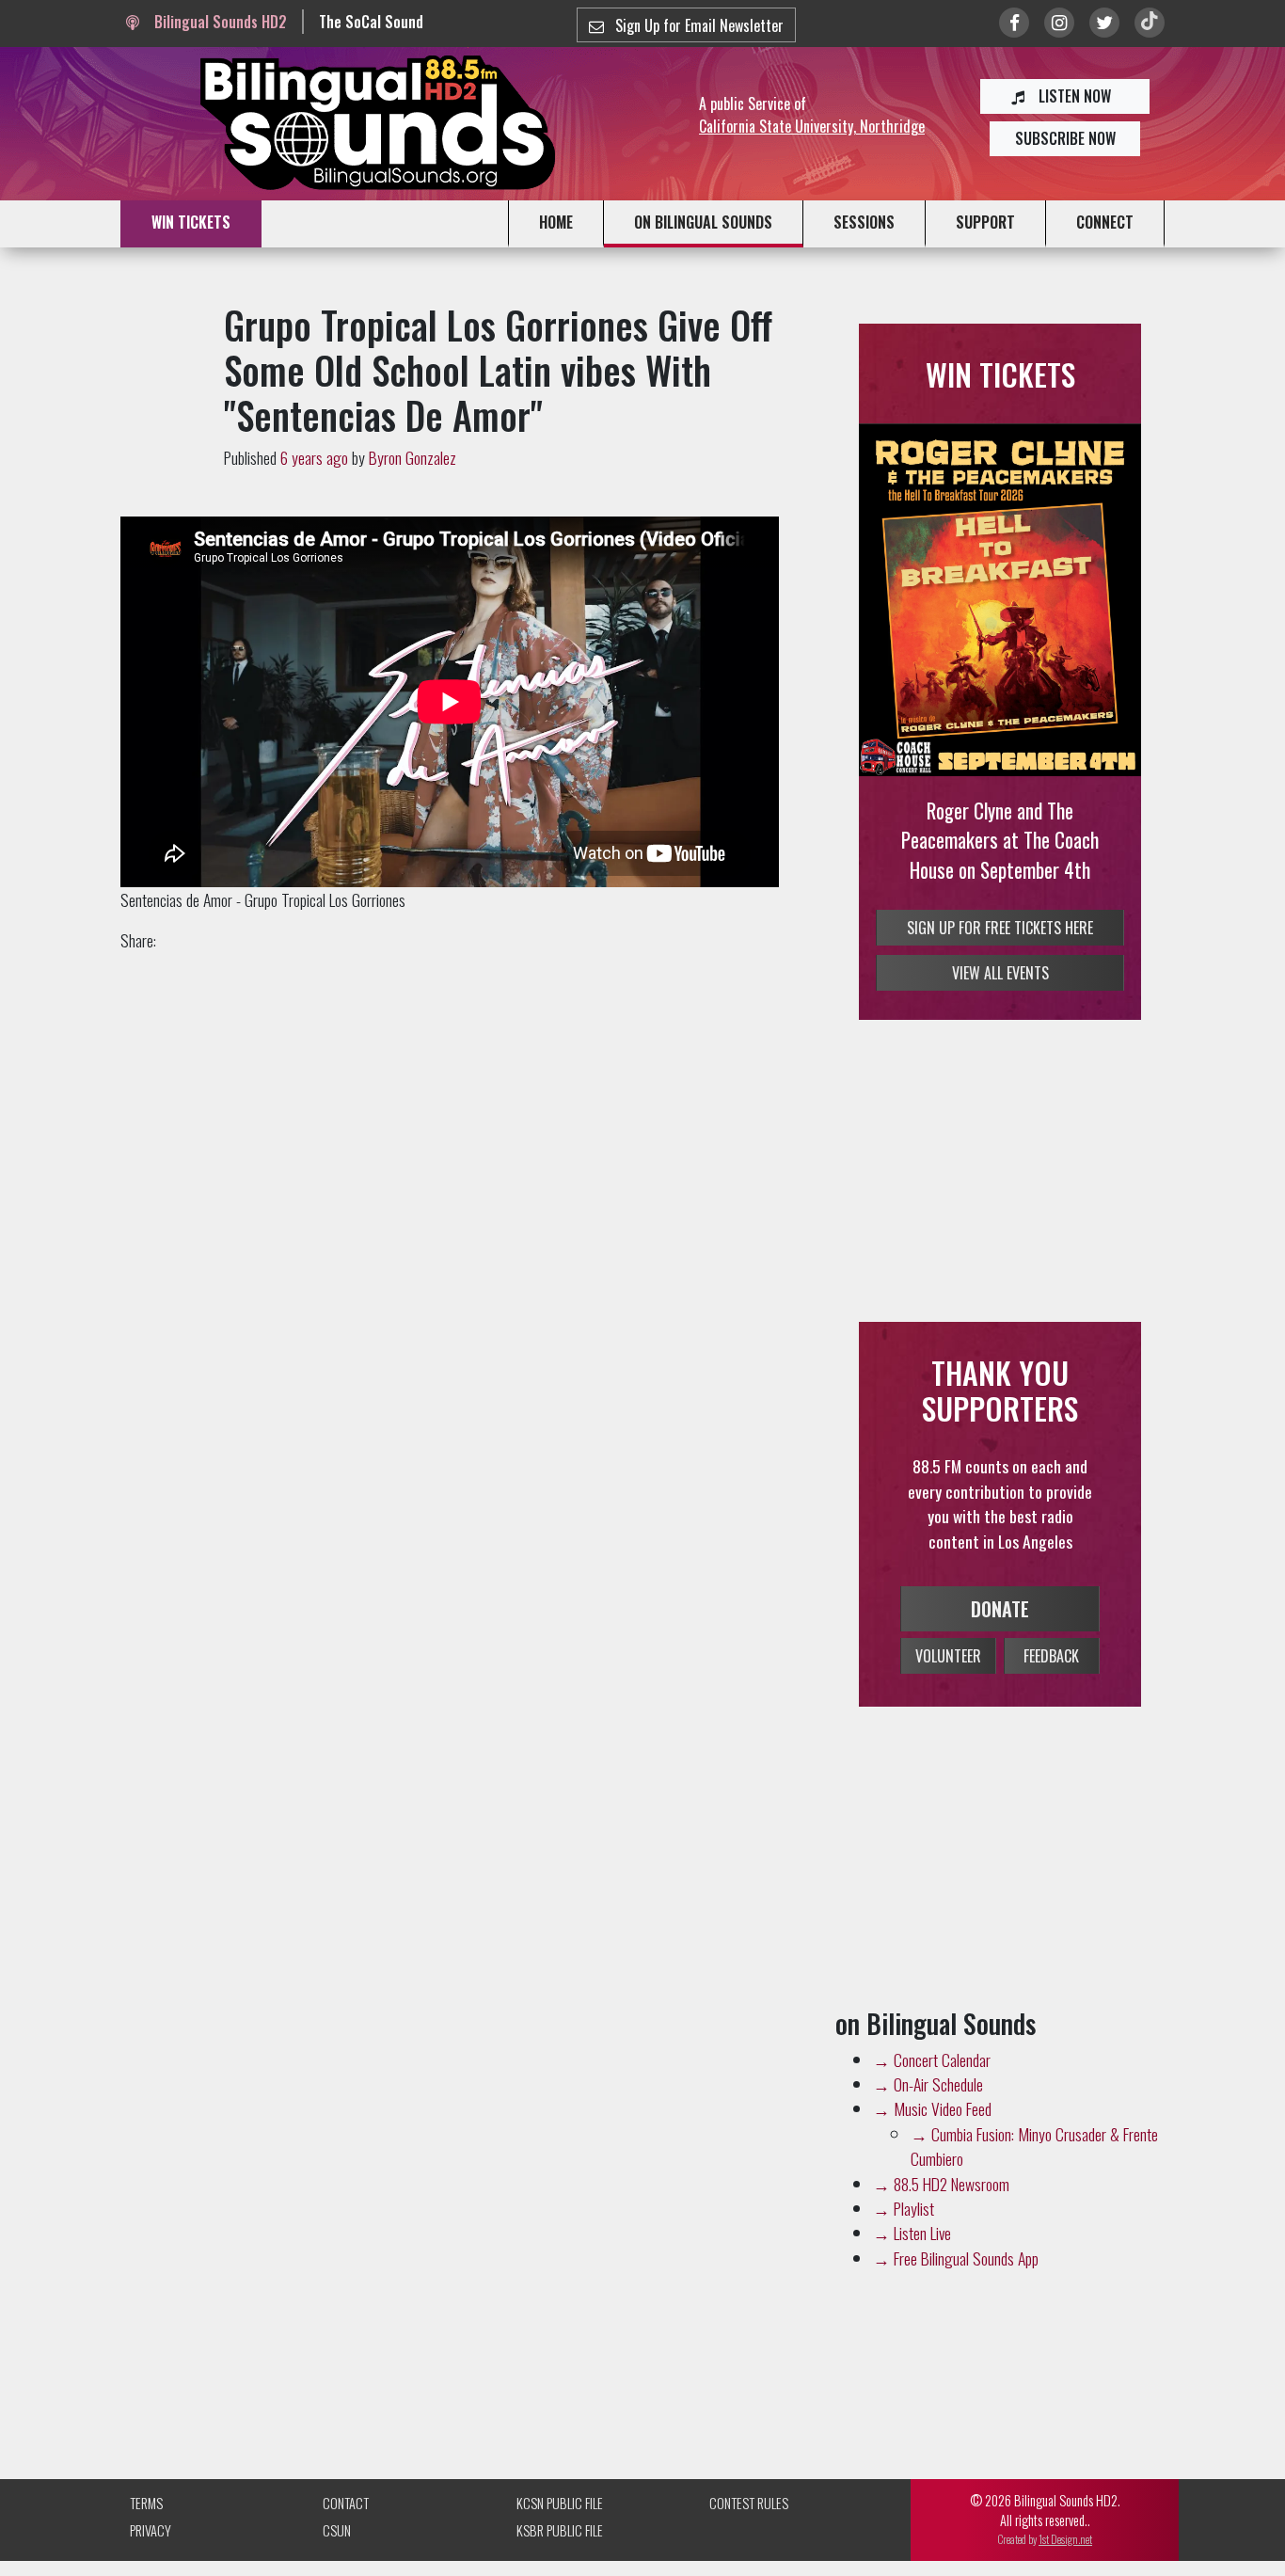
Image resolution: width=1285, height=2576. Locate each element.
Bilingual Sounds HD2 (218, 22)
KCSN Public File (560, 2503)
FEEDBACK (1051, 1656)
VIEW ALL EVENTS (1000, 973)
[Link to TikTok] (1150, 23)
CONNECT (1105, 222)
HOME (556, 222)
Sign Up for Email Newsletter (698, 25)
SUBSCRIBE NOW (1065, 138)
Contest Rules (749, 2503)
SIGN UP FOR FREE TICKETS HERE (1000, 928)
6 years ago (314, 457)
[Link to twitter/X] (1104, 23)
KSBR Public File (560, 2530)
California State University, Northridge (812, 126)
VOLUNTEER (948, 1656)
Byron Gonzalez (412, 457)
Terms (146, 2503)
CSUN (337, 2530)
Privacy (151, 2530)
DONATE (1000, 1609)
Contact (346, 2503)
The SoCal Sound (371, 22)
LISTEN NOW (1073, 96)
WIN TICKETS (191, 222)
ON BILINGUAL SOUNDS (703, 222)
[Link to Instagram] (1059, 23)
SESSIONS (864, 222)
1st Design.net (1065, 2539)
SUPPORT (985, 222)
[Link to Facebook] (1014, 23)
